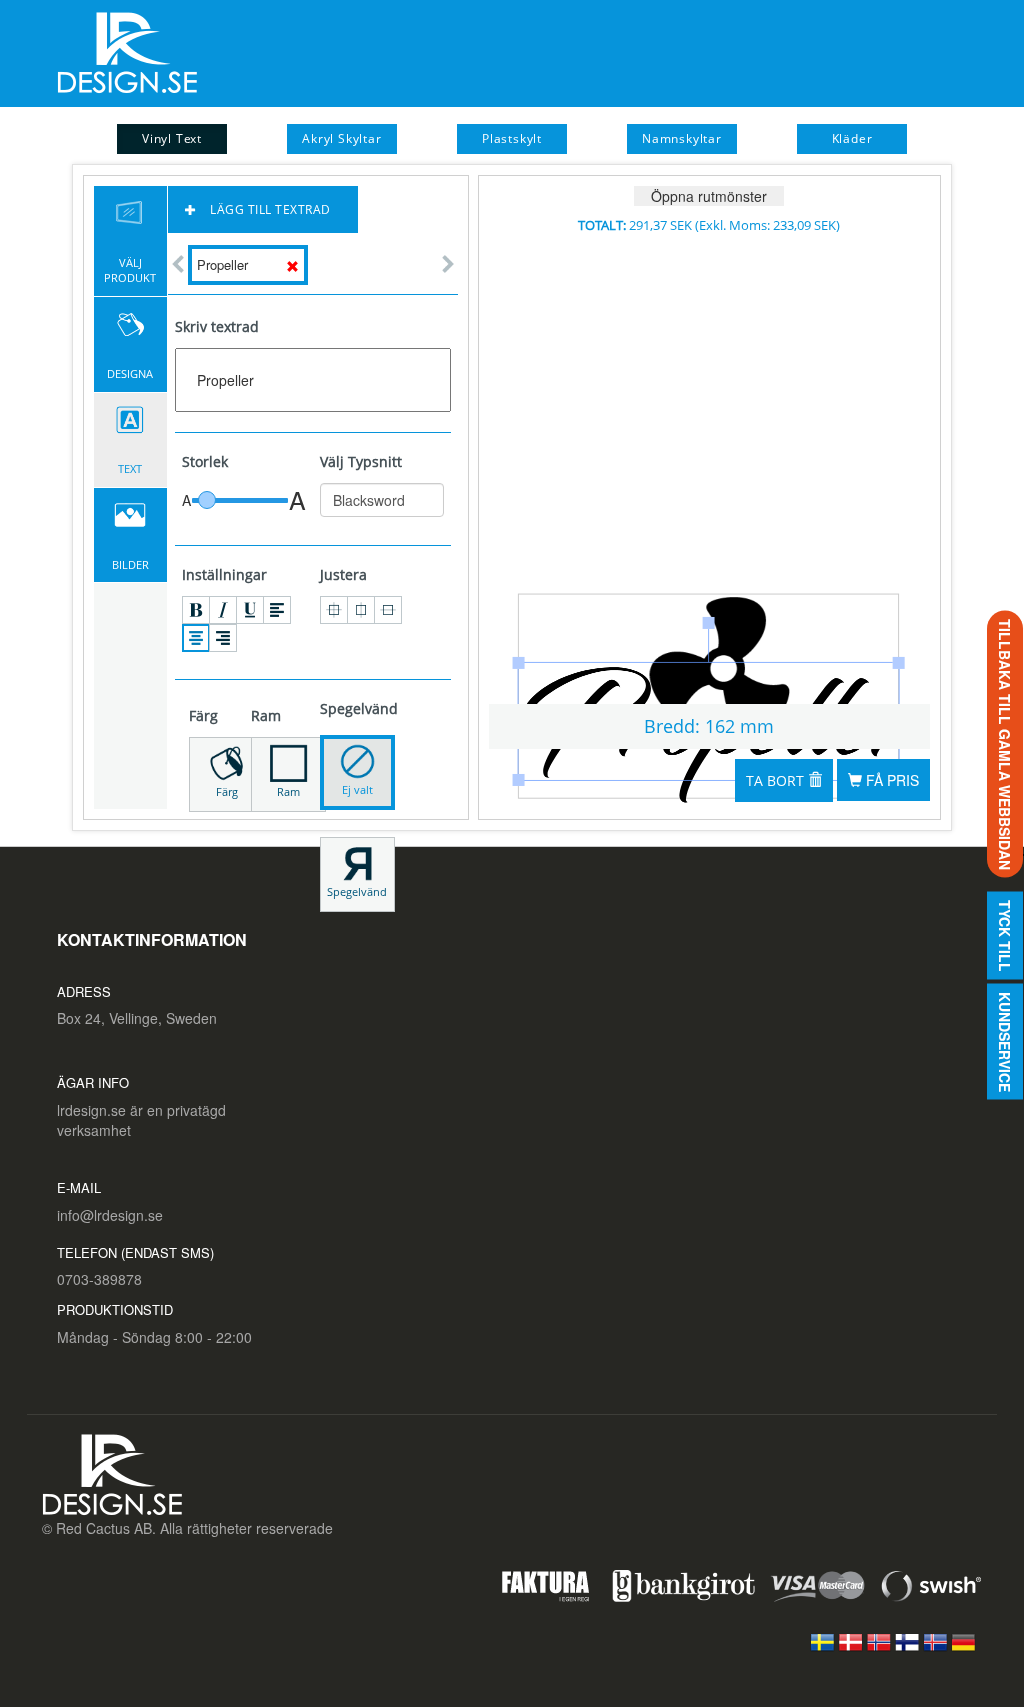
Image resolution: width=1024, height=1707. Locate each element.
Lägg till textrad (269, 209)
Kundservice (1005, 1041)
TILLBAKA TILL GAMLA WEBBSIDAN (1005, 743)
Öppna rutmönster (709, 196)
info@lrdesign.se (110, 1215)
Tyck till (1005, 935)
